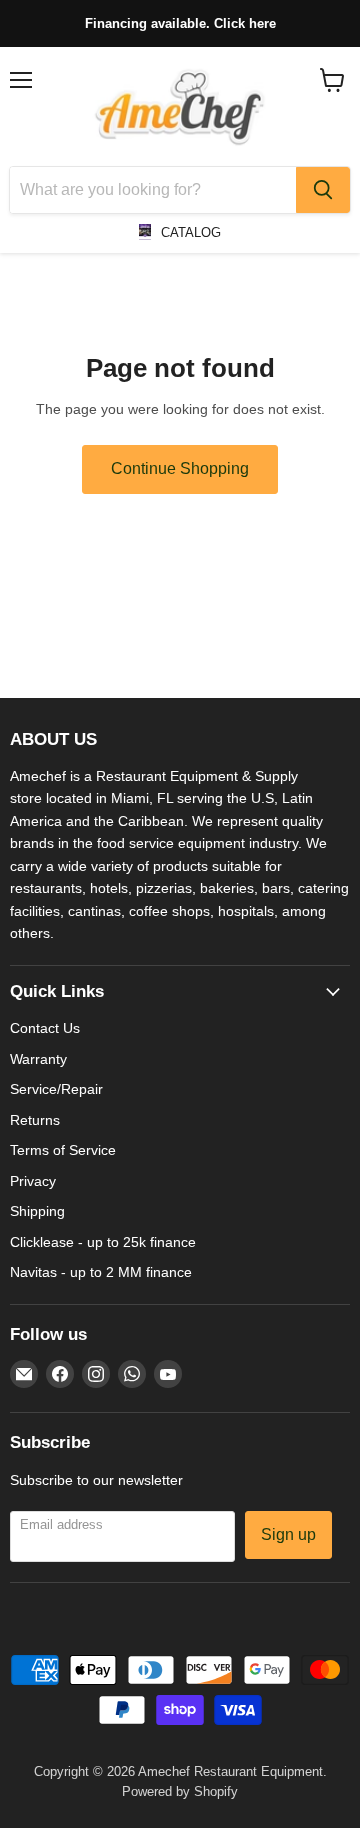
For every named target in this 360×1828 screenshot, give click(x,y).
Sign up (288, 1534)
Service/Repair (56, 1089)
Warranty (38, 1059)
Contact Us (45, 1028)
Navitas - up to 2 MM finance (101, 1272)
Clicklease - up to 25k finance (103, 1242)
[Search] (323, 190)
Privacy (33, 1181)
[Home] (180, 107)
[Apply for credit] (180, 23)
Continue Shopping (180, 468)
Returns (35, 1120)
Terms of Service (63, 1150)
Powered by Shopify (180, 1791)
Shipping (37, 1211)
